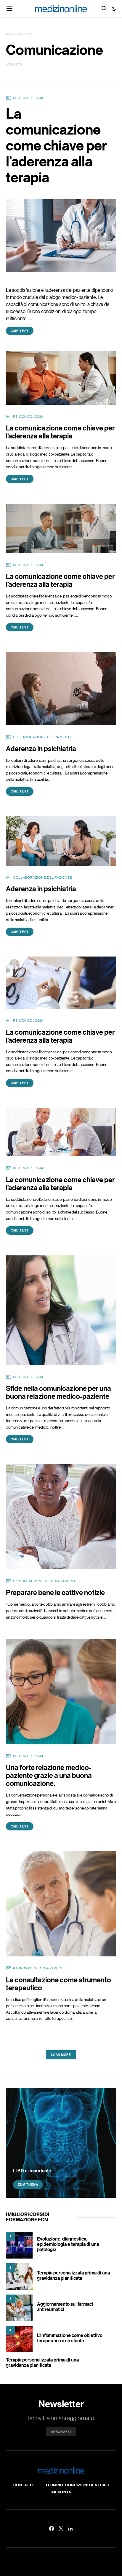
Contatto (24, 2485)
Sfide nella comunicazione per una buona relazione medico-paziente (58, 1392)
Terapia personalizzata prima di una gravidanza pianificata (73, 2275)
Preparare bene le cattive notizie (55, 1592)
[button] (114, 9)
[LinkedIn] (70, 2528)
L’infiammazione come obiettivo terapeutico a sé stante (70, 2338)
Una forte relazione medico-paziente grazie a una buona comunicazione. (49, 1775)
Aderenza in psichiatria (41, 748)
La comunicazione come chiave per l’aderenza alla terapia (56, 145)
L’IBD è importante (32, 2171)
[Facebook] (52, 2528)
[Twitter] (61, 2528)
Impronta (61, 2492)
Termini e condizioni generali (77, 2485)
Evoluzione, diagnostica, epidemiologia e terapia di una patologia (68, 2244)
